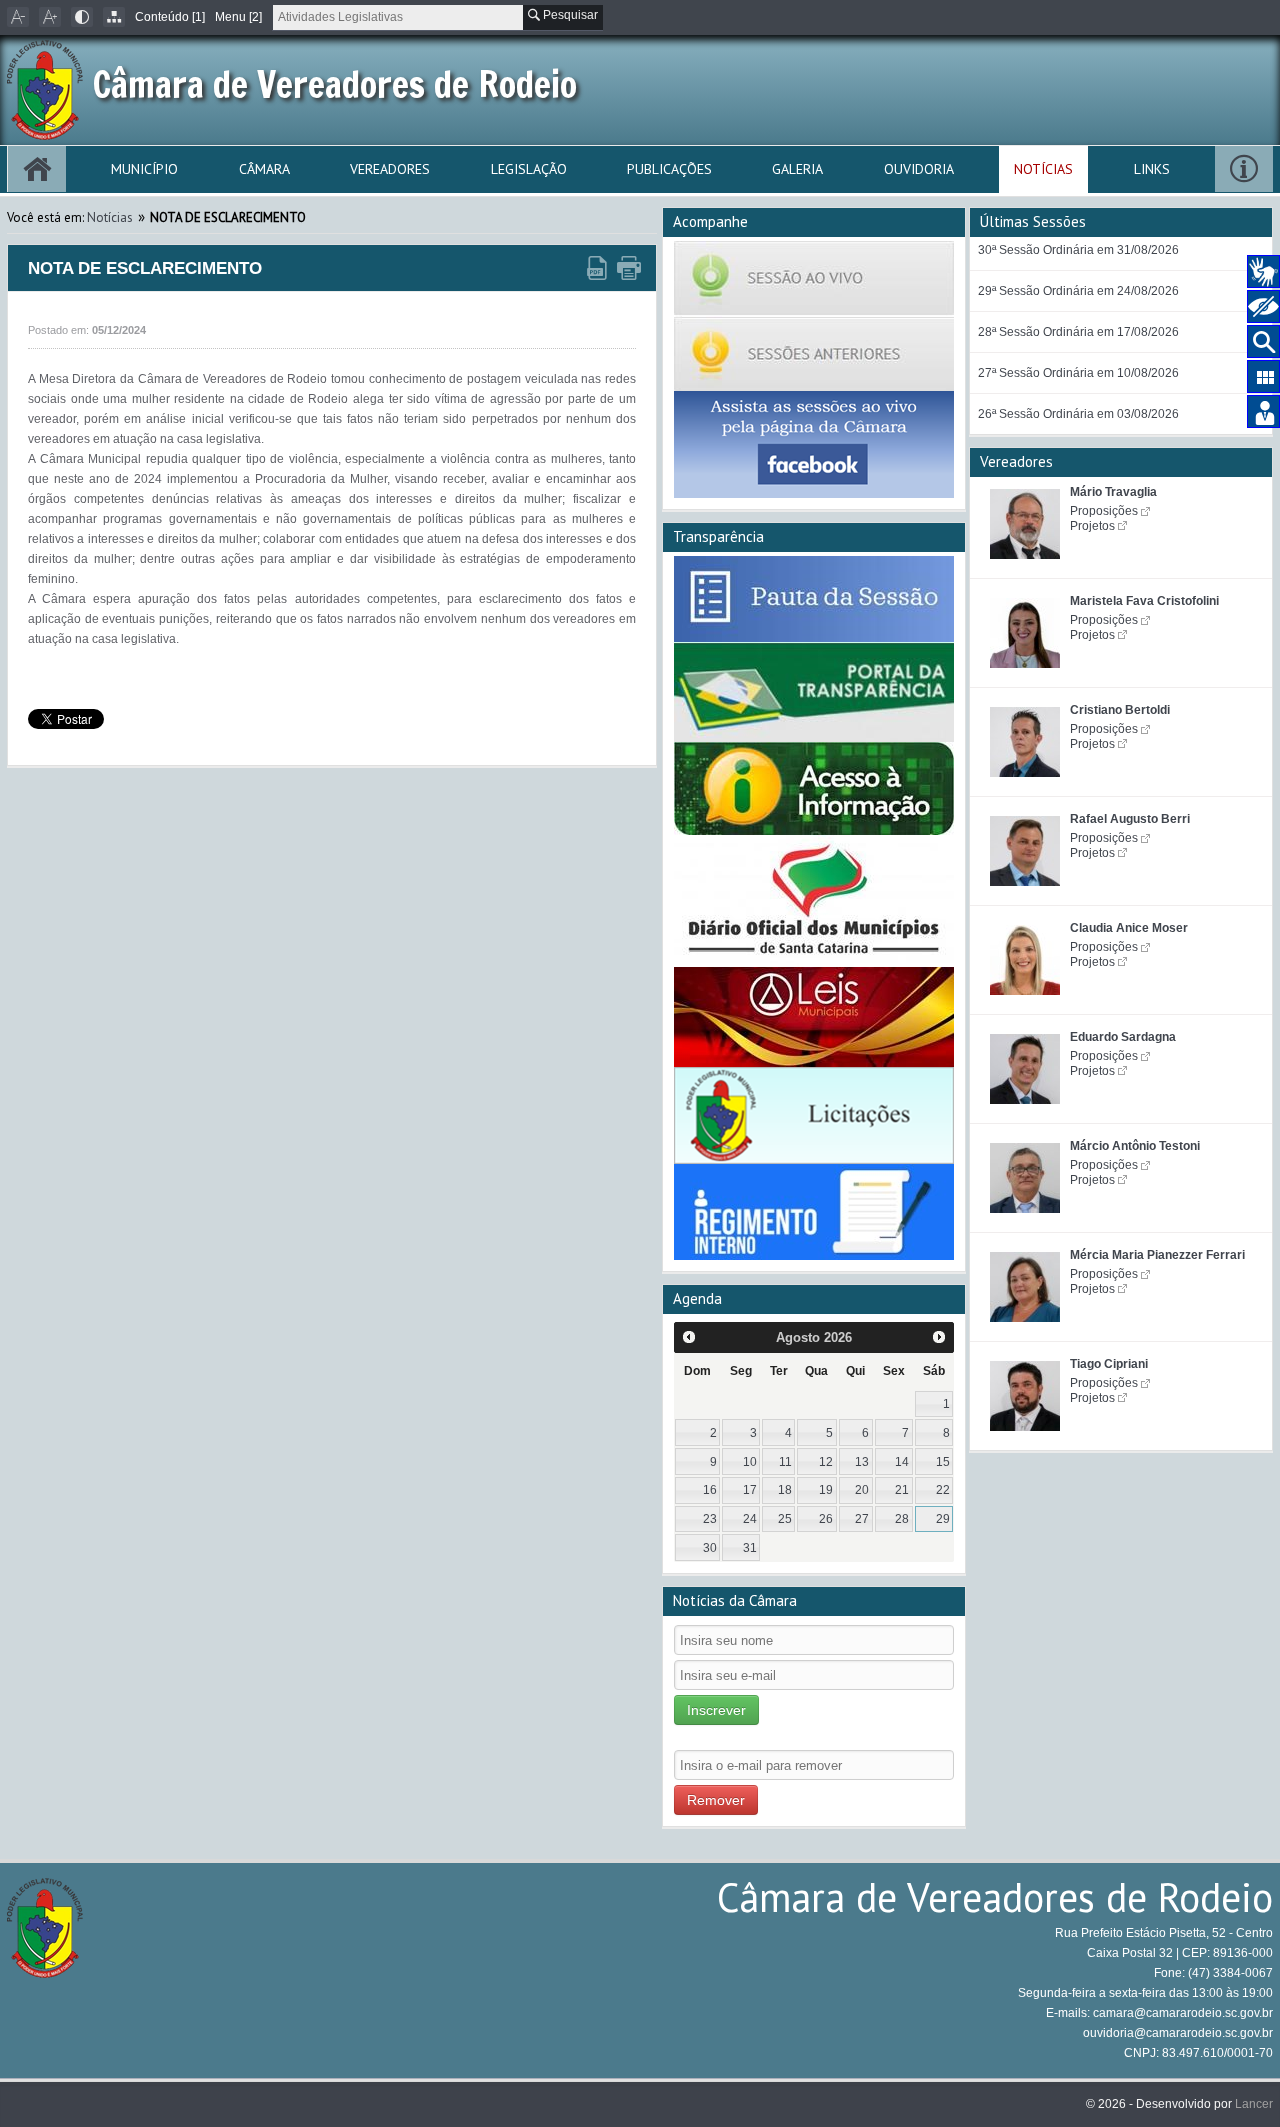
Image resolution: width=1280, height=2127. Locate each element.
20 (862, 1490)
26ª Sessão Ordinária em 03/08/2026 (1078, 414)
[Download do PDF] (597, 268)
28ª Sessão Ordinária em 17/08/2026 (1078, 332)
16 (710, 1490)
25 (785, 1519)
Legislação (529, 169)
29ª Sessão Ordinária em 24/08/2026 (1078, 291)
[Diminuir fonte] (18, 17)
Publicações (669, 169)
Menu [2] (238, 17)
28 (902, 1519)
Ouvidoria (919, 169)
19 (826, 1490)
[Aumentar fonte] (50, 17)
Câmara (264, 169)
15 (943, 1462)
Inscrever (716, 1710)
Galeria (797, 169)
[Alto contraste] (82, 17)
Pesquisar (569, 15)
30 (710, 1548)
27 (862, 1519)
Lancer (1254, 2104)
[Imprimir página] (629, 268)
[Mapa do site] (114, 17)
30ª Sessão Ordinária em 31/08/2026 (1078, 250)
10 (750, 1462)
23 (710, 1519)
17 (750, 1490)
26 (826, 1519)
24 (750, 1519)
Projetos (1092, 526)
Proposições (1104, 511)
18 (785, 1490)
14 (902, 1462)
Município (144, 169)
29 (943, 1519)
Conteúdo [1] (170, 17)
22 (943, 1490)
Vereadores (390, 169)
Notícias (1043, 169)
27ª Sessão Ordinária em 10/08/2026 (1078, 373)
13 (862, 1462)
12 (826, 1462)
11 (785, 1462)
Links (1152, 169)
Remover (716, 1800)
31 (750, 1548)
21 (902, 1490)
